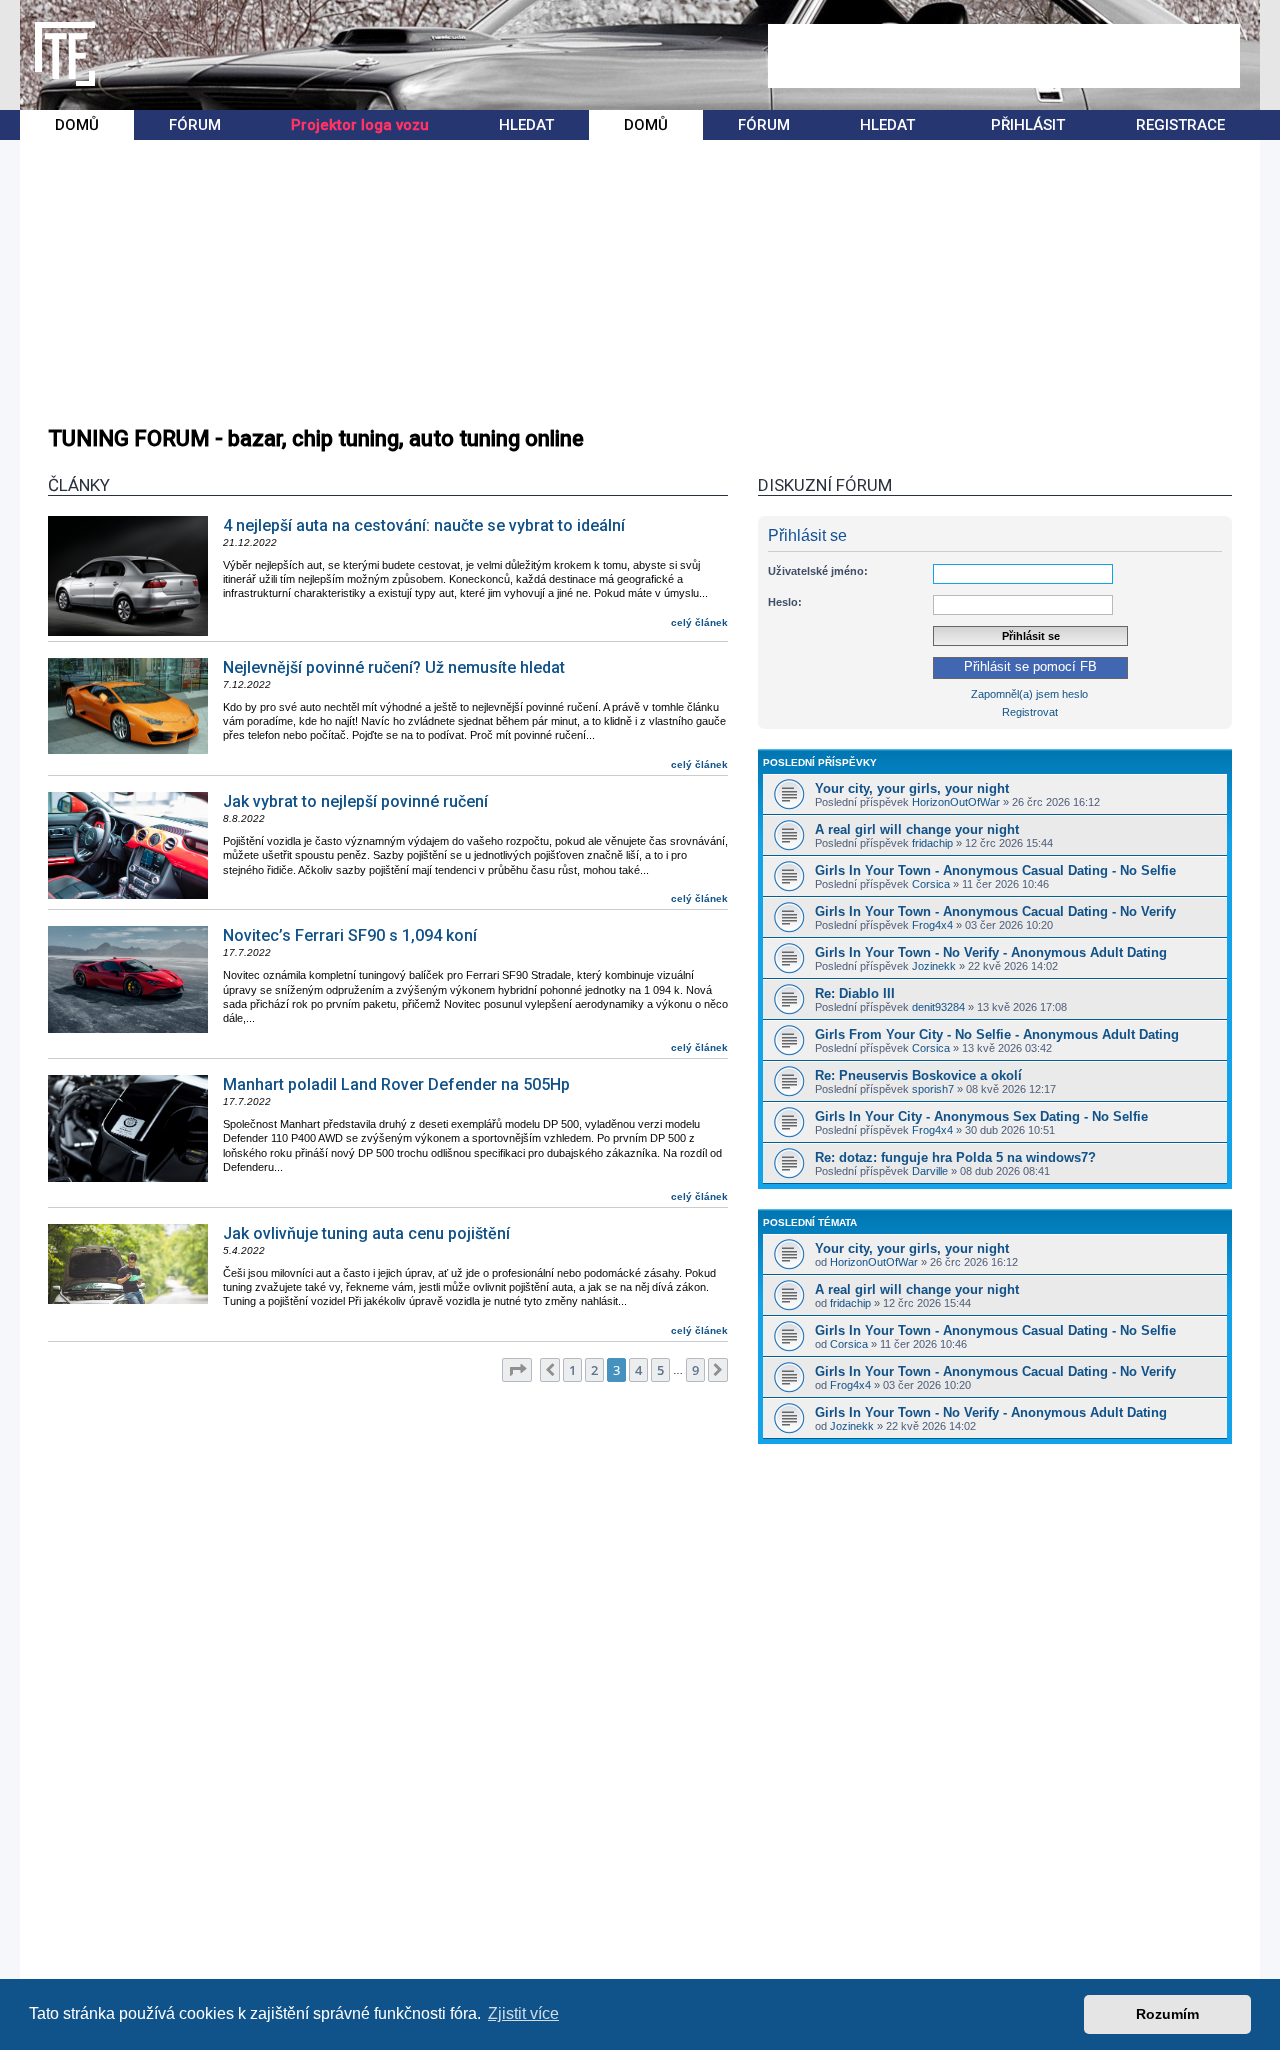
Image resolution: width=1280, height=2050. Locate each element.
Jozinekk (934, 966)
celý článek (699, 622)
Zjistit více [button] (523, 2013)
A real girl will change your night (917, 829)
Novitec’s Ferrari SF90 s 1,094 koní (350, 935)
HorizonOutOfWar (956, 802)
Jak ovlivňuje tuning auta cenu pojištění (366, 1233)
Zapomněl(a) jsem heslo (1029, 694)
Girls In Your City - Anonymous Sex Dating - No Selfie (981, 1116)
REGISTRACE (1180, 125)
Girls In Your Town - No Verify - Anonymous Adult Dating (991, 952)
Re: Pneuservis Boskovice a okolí (918, 1075)
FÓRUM (195, 125)
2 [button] (594, 1370)
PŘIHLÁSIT (1028, 125)
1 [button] (572, 1370)
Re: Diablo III (855, 993)
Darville (930, 1171)
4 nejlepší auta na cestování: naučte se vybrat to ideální (424, 525)
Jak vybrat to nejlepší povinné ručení (355, 801)
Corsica (931, 884)
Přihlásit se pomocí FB (1030, 667)
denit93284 (938, 1007)
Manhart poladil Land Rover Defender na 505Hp (396, 1084)
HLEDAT (526, 125)
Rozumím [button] (1167, 2014)
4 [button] (638, 1370)
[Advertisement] (1004, 56)
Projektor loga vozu (360, 125)
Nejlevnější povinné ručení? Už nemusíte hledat (394, 667)
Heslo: (785, 602)
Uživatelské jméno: (818, 571)
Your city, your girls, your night (912, 788)
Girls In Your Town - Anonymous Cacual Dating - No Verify (995, 911)
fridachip (932, 843)
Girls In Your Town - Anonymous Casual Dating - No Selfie (995, 870)
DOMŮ (77, 125)
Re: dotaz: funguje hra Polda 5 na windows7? (955, 1157)
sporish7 (933, 1089)
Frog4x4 (932, 925)
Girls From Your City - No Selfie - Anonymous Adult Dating (997, 1034)
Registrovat (1030, 712)
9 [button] (695, 1370)
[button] (517, 1370)
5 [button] (660, 1370)
